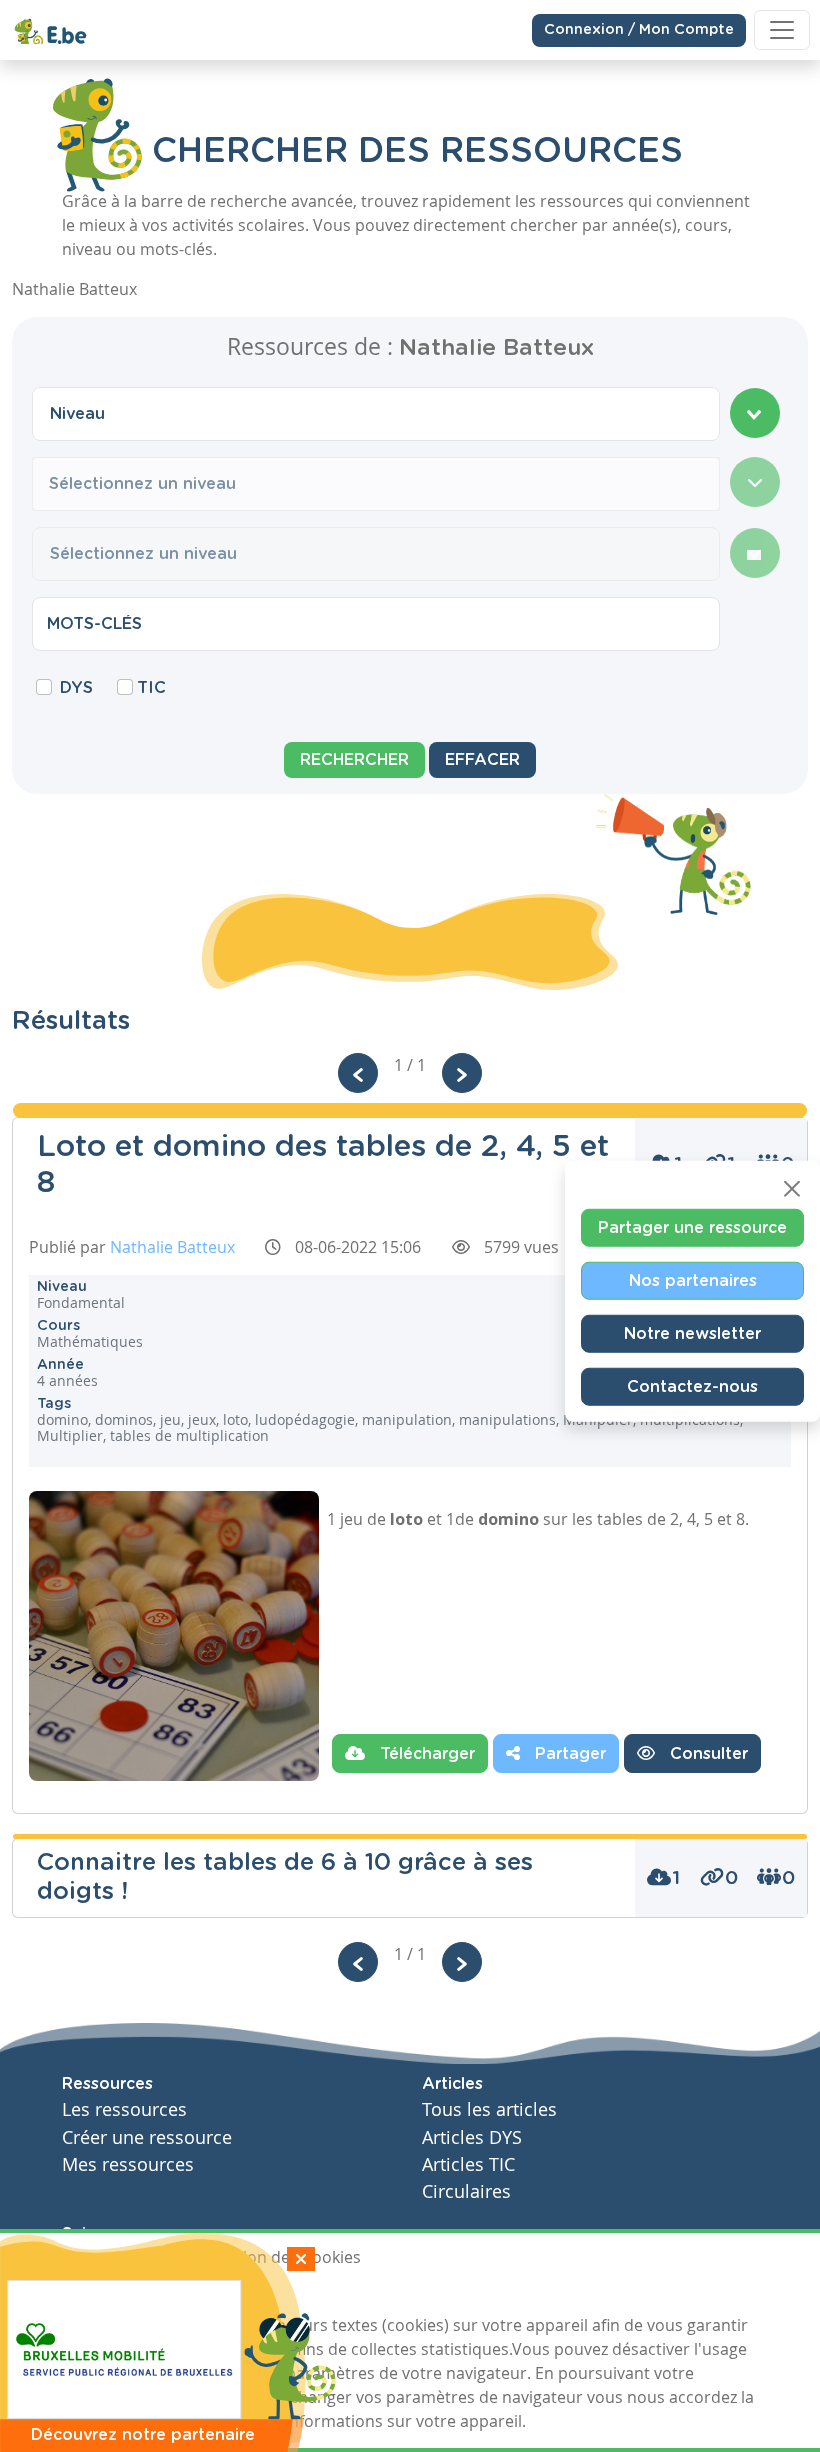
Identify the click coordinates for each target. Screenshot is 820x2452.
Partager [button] (568, 1754)
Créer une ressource (147, 2137)
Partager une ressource (692, 1228)
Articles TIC (468, 2164)
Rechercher (354, 760)
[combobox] (376, 414)
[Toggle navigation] (782, 30)
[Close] (792, 1189)
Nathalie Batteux (172, 1247)
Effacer (482, 760)
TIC (151, 688)
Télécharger (425, 1754)
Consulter (706, 1754)
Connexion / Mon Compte (639, 30)
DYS (76, 688)
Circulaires (466, 2191)
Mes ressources (128, 2164)
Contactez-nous (692, 1387)
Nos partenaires (693, 1281)
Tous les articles (489, 2109)
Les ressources (124, 2109)
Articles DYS (472, 2137)
